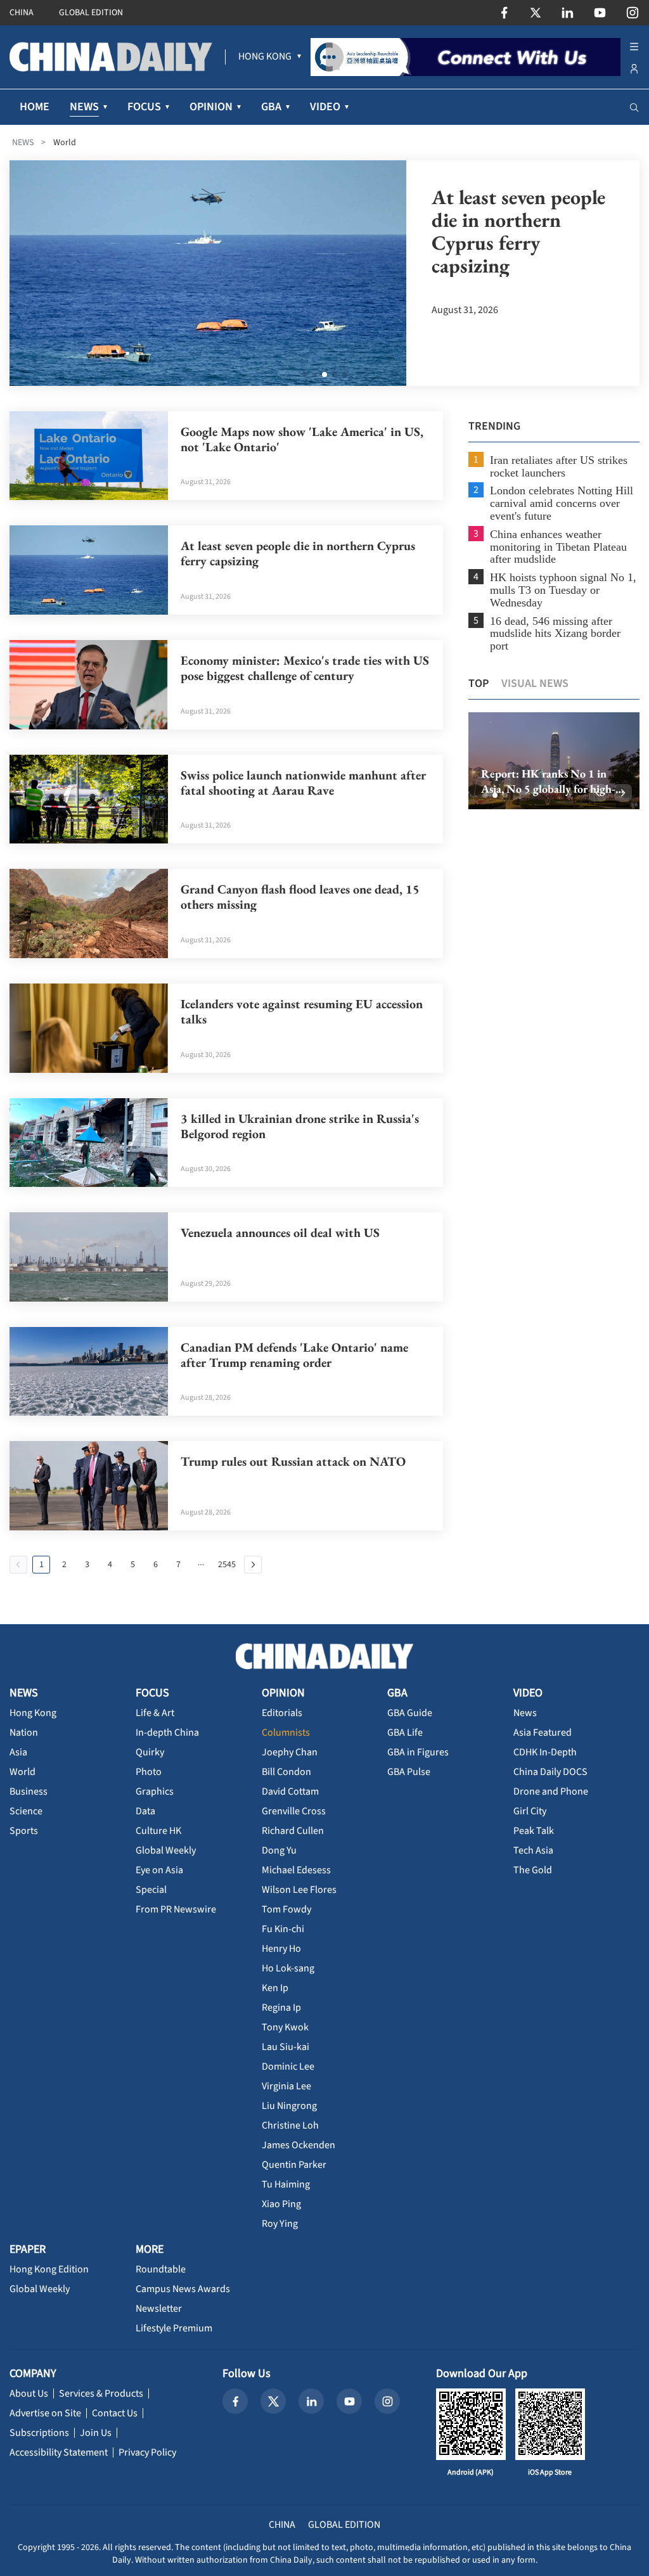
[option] (554, 761)
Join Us (96, 2433)
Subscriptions (39, 2433)
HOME (35, 107)
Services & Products (101, 2393)
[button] (485, 795)
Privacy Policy (147, 2452)
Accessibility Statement (59, 2452)
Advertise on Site (45, 2413)
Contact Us (115, 2413)
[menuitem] (265, 57)
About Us (29, 2393)
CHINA (22, 13)
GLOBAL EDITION (91, 13)
